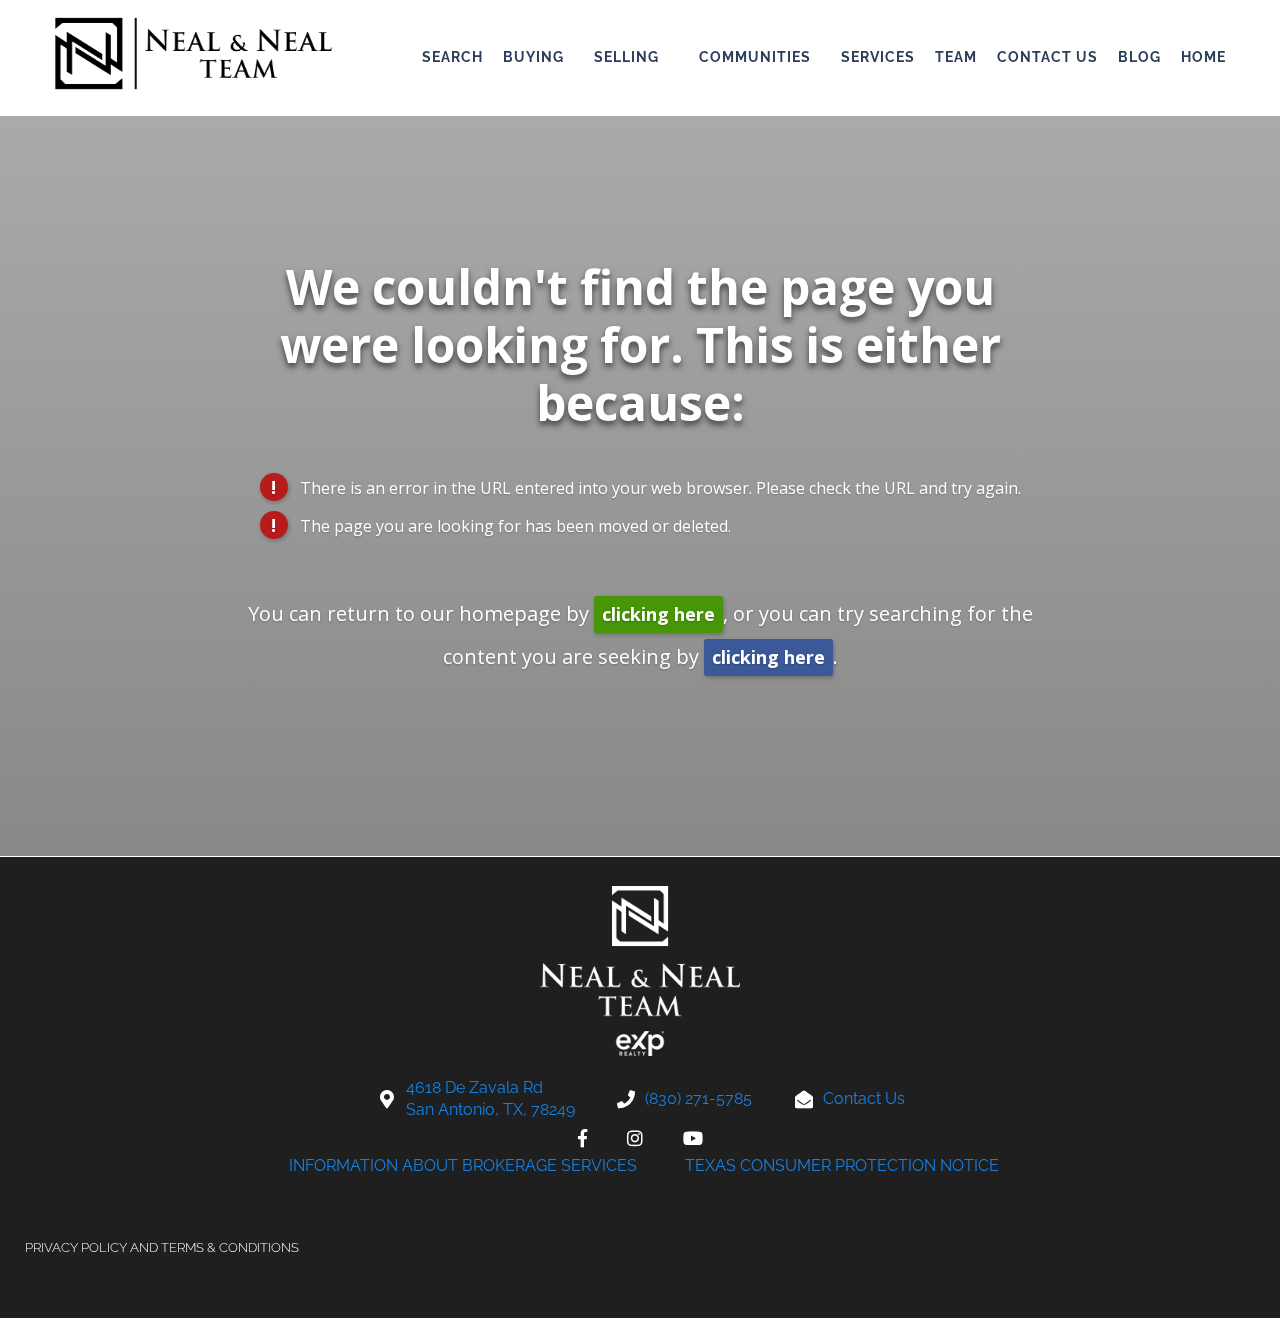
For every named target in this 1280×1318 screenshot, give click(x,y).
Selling (626, 57)
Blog (1139, 57)
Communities (755, 57)
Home (1203, 57)
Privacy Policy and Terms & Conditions (162, 1247)
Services (878, 57)
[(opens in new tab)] (582, 1138)
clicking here (658, 614)
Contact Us (1047, 57)
